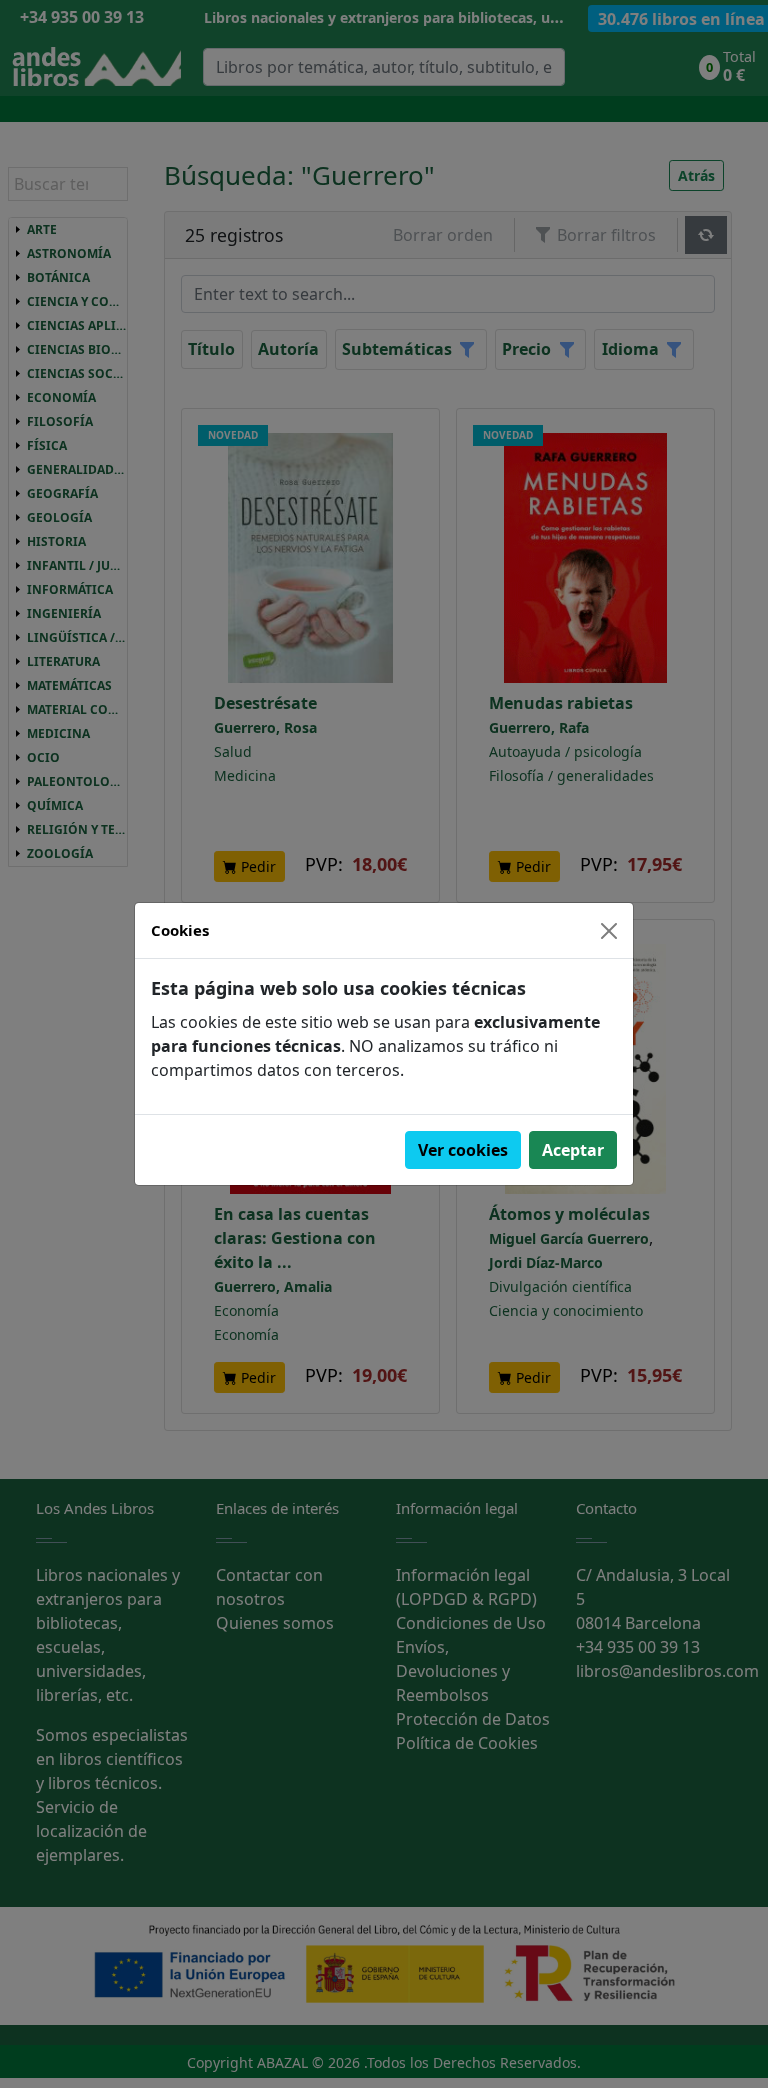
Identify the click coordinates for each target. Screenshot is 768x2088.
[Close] (609, 931)
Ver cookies (463, 1150)
